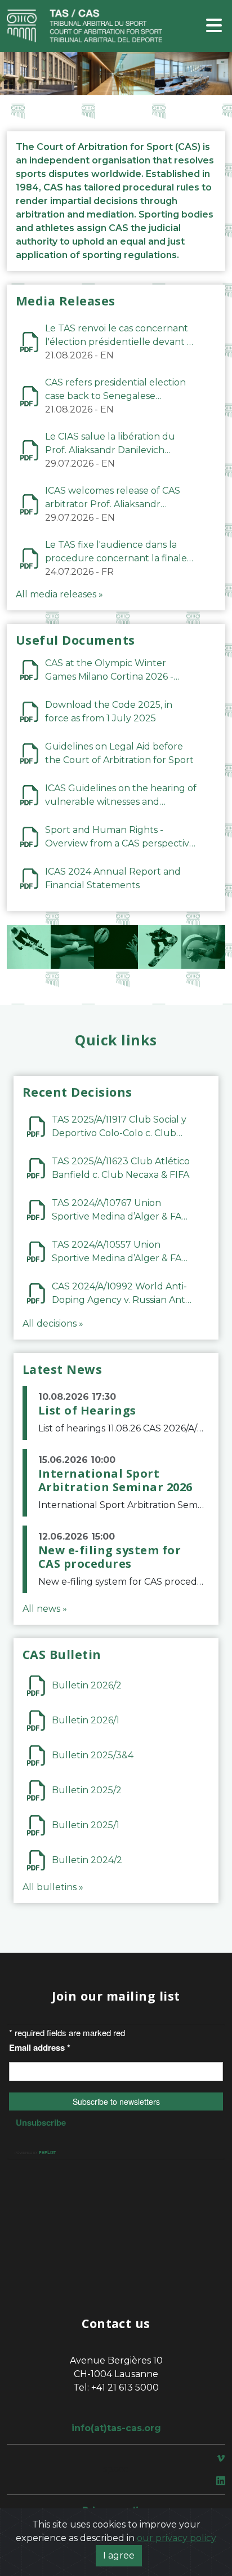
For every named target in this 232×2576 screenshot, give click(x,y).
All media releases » (59, 594)
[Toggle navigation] (214, 26)
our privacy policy (177, 2538)
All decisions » (53, 1324)
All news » (45, 1609)
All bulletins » (53, 1887)
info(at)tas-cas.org (116, 2428)
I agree (119, 2555)
